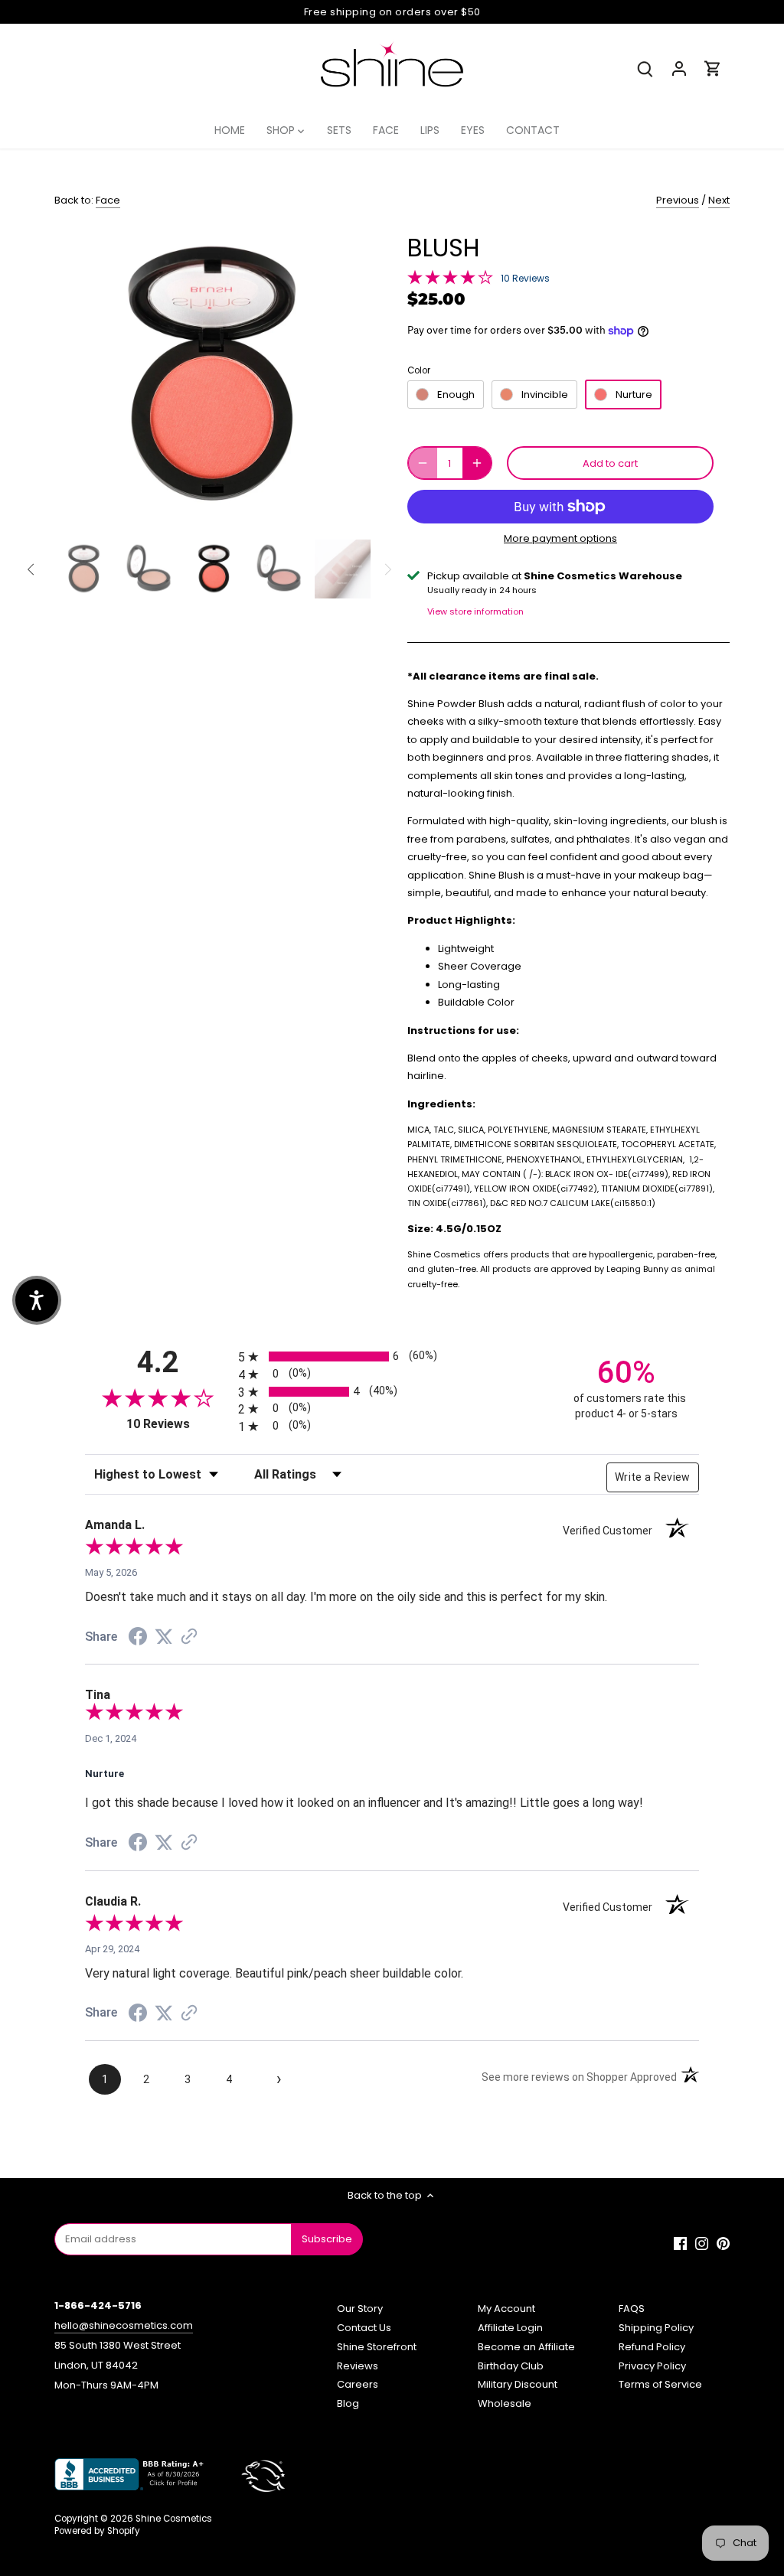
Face (108, 200)
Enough (456, 395)
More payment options (560, 539)
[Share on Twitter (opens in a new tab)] (164, 1637)
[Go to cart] (713, 68)
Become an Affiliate (526, 2347)
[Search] (645, 68)
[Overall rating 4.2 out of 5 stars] (450, 276)
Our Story (360, 2309)
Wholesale (505, 2403)
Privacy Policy (652, 2366)
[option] (212, 375)
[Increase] (477, 463)
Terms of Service (660, 2384)
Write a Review (653, 1477)
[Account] (679, 68)
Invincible (545, 395)
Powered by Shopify (97, 2531)
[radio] (392, 1356)
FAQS (632, 2309)
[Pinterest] (723, 2243)
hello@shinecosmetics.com (124, 2325)
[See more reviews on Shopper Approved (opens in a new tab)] (189, 1638)
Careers (358, 2384)
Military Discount (518, 2384)
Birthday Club (511, 2366)
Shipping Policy (656, 2328)
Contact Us (364, 2328)
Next (719, 200)
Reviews (358, 2366)
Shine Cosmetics (174, 2519)
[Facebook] (680, 2243)
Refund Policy (652, 2347)
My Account (506, 2309)
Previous (678, 200)
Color (419, 370)
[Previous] (77, 376)
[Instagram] (702, 2243)
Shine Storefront (377, 2347)
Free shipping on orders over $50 (392, 12)
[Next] (348, 376)
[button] (37, 1300)
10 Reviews (525, 278)
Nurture (634, 395)
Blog (348, 2403)
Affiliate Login (510, 2328)
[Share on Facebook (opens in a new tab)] (138, 1639)
